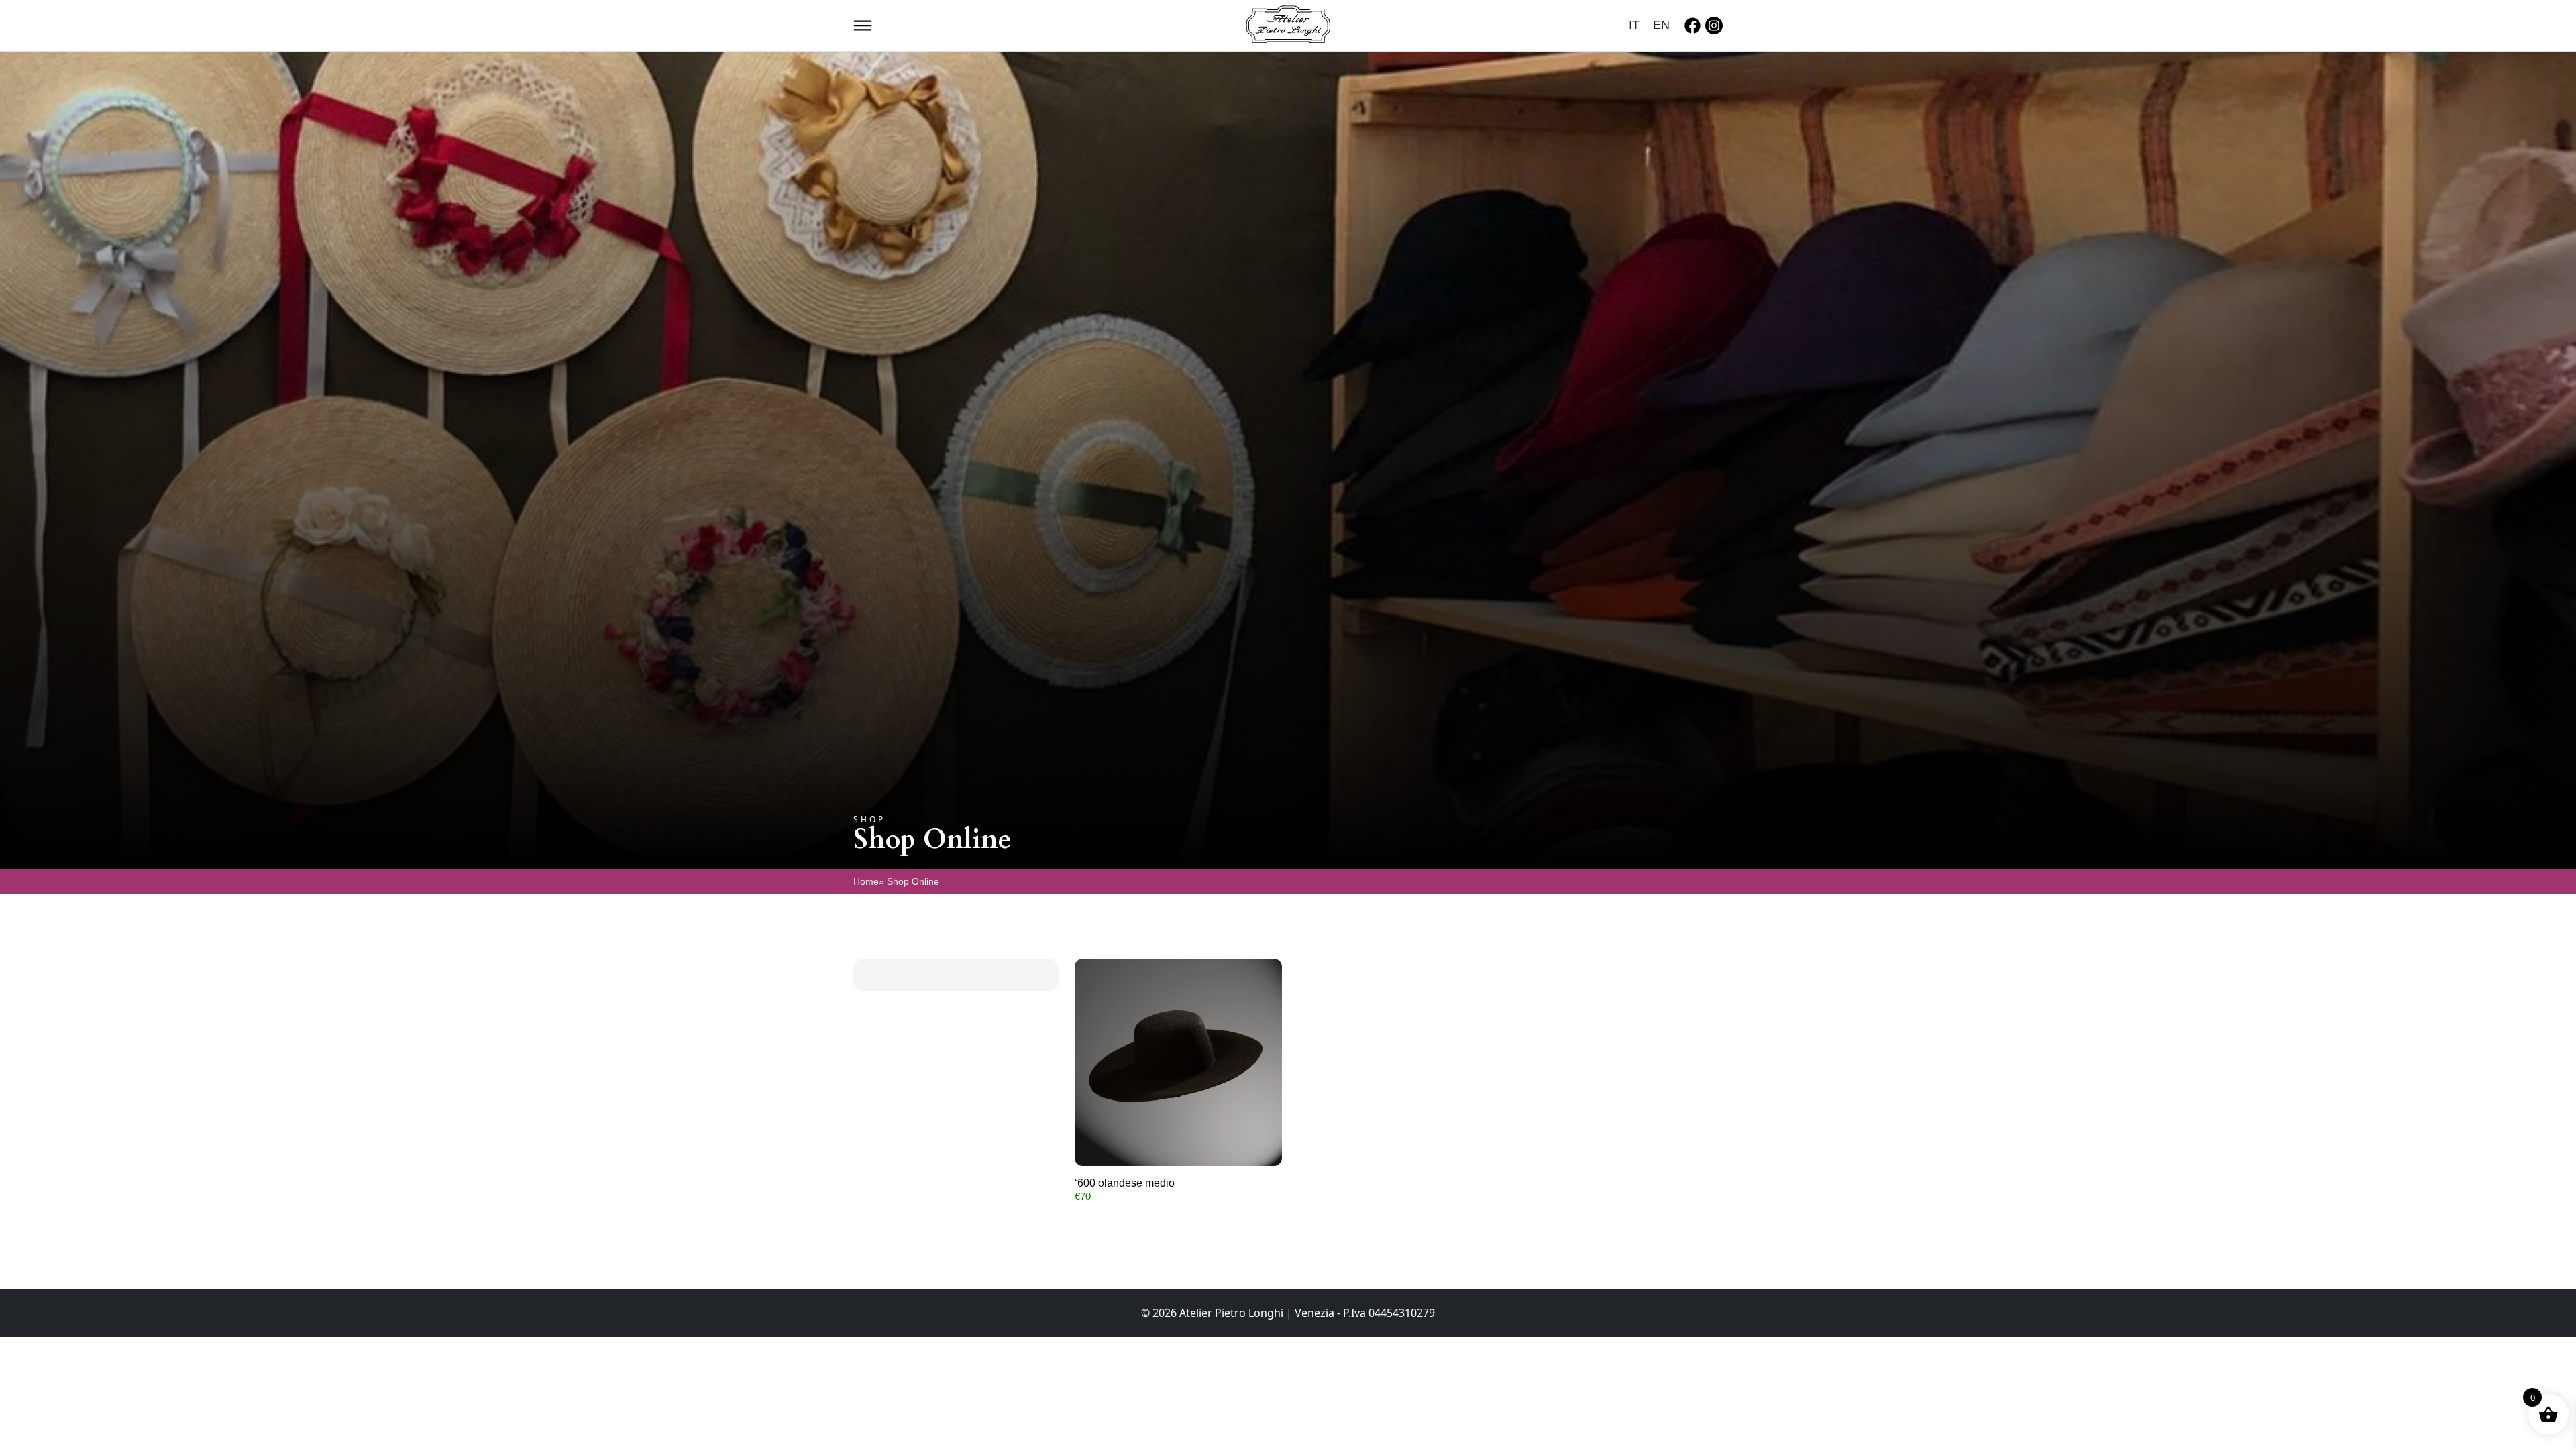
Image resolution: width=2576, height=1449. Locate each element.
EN (1661, 25)
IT (1634, 25)
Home (866, 881)
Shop (869, 819)
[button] (863, 24)
